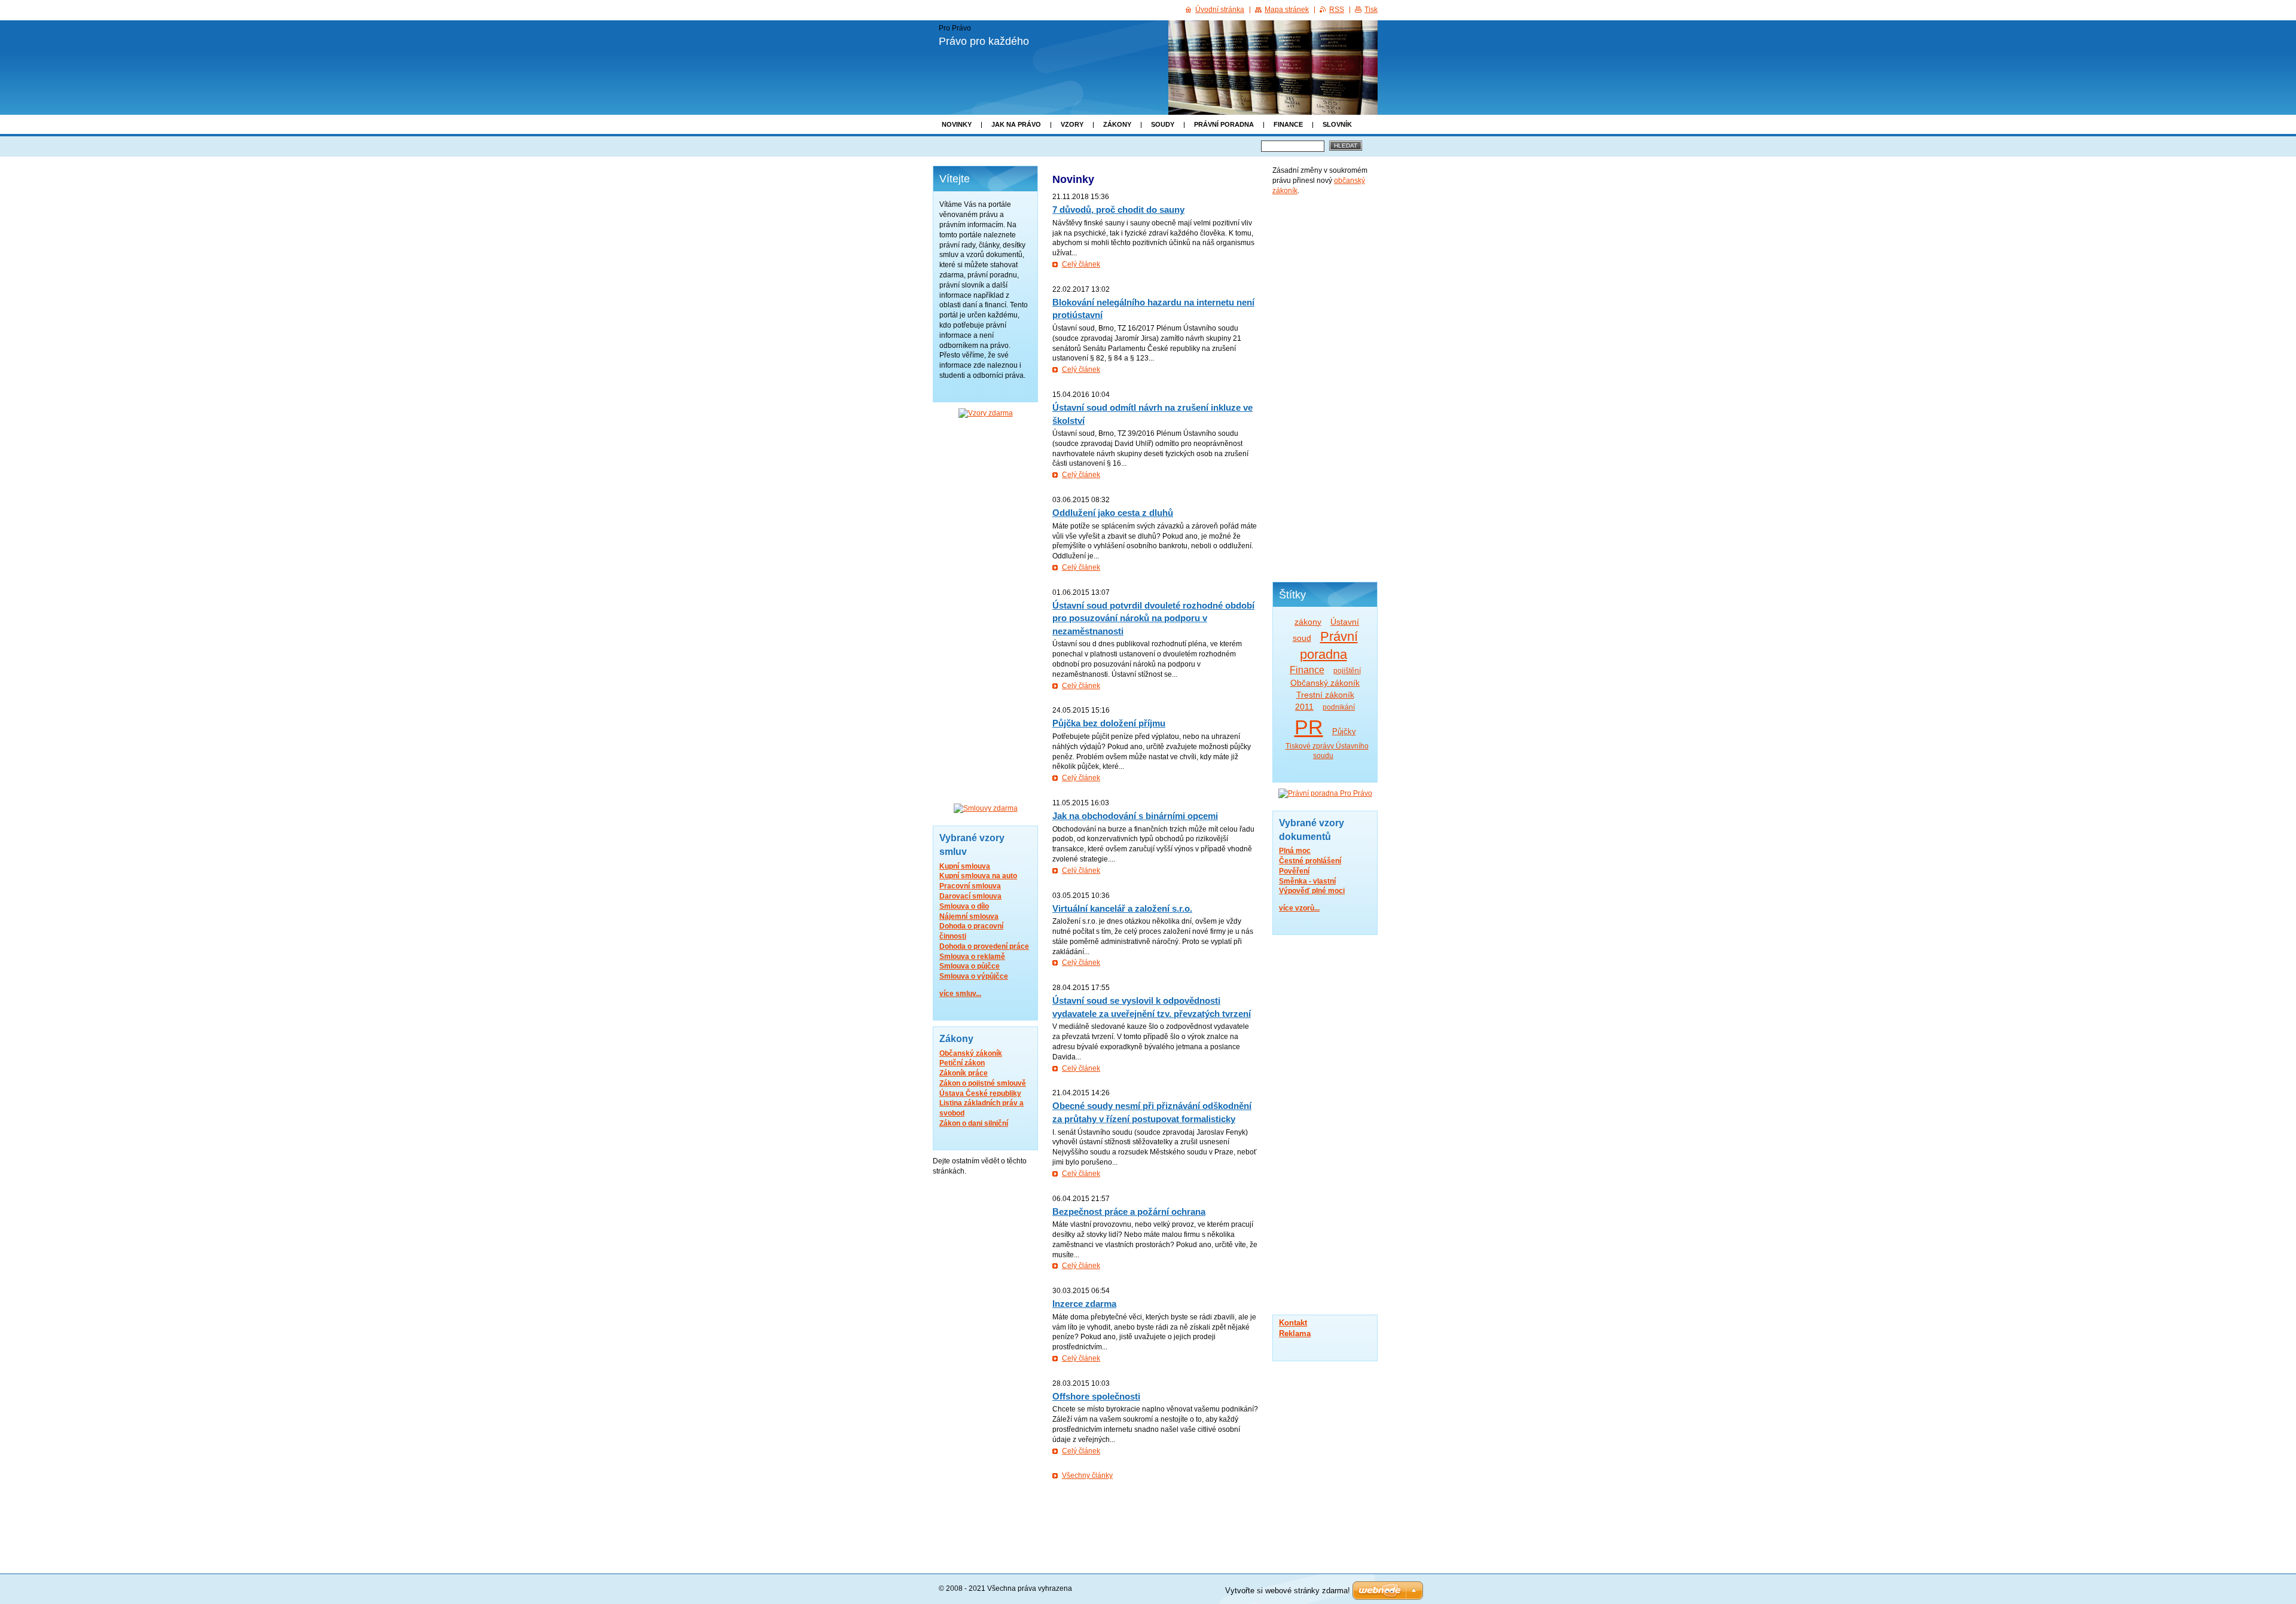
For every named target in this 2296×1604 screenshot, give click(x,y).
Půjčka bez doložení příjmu (1109, 723)
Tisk (1371, 10)
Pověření (1294, 871)
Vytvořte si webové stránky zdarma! (1288, 1591)
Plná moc (1295, 851)
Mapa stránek (1287, 10)
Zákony (1117, 124)
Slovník (1337, 124)
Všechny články (1087, 1475)
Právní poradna (1224, 124)
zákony (1308, 622)
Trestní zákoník (1325, 695)
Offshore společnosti (1096, 1396)
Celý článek (1081, 264)
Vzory (1072, 124)
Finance (1288, 124)
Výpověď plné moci (1312, 891)
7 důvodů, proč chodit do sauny (1118, 210)
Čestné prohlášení (1310, 861)
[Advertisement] (1325, 387)
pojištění (1347, 671)
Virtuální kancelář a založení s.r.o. (1122, 908)
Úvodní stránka (1220, 10)
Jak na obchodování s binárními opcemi (1135, 816)
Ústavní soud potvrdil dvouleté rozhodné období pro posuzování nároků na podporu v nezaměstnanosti (1153, 618)
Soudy (1163, 124)
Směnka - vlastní (1307, 881)
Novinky (957, 124)
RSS (1337, 10)
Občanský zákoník (1325, 683)
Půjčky (1344, 731)
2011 (1304, 707)
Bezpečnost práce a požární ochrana (1129, 1212)
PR (1309, 727)
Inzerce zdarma (1084, 1304)
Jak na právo (1016, 124)
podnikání (1339, 707)
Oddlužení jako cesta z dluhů (1113, 513)
